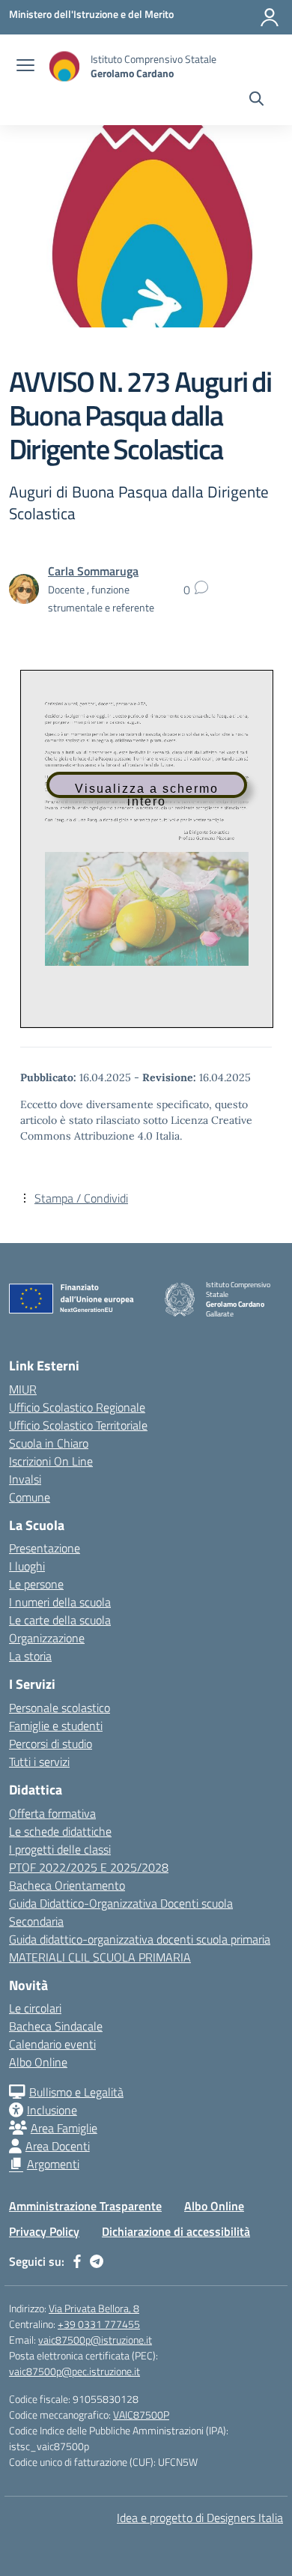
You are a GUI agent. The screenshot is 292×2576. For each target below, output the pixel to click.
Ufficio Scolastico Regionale (77, 1407)
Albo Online (38, 2062)
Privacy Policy (44, 2231)
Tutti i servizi (39, 1762)
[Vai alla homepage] (64, 66)
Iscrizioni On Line (51, 1461)
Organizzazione (47, 1638)
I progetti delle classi (60, 1849)
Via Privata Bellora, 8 (94, 2308)
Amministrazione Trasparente (85, 2206)
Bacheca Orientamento (67, 1885)
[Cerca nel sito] (256, 100)
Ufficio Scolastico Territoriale (78, 1425)
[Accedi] (270, 17)
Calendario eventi (52, 2044)
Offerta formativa (52, 1813)
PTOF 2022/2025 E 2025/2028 (89, 1867)
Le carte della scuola (60, 1620)
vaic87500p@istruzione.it (95, 2340)
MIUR (23, 1389)
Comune (30, 1497)
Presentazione (45, 1548)
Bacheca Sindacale (56, 2026)
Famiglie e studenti (56, 1726)
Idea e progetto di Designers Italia (200, 2518)
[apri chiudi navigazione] (25, 67)
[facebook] (77, 2261)
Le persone (36, 1584)
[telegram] (97, 2261)
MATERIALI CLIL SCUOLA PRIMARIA (100, 1957)
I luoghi (27, 1566)
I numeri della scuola (60, 1602)
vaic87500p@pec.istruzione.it (74, 2371)
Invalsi (25, 1479)
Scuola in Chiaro (49, 1443)
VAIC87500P (141, 2415)
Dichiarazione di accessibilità (176, 2231)
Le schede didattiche (60, 1831)
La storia (30, 1656)
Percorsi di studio (51, 1744)
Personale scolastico (60, 1708)
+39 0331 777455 (99, 2324)
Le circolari (35, 2008)
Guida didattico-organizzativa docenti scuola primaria (140, 1939)
